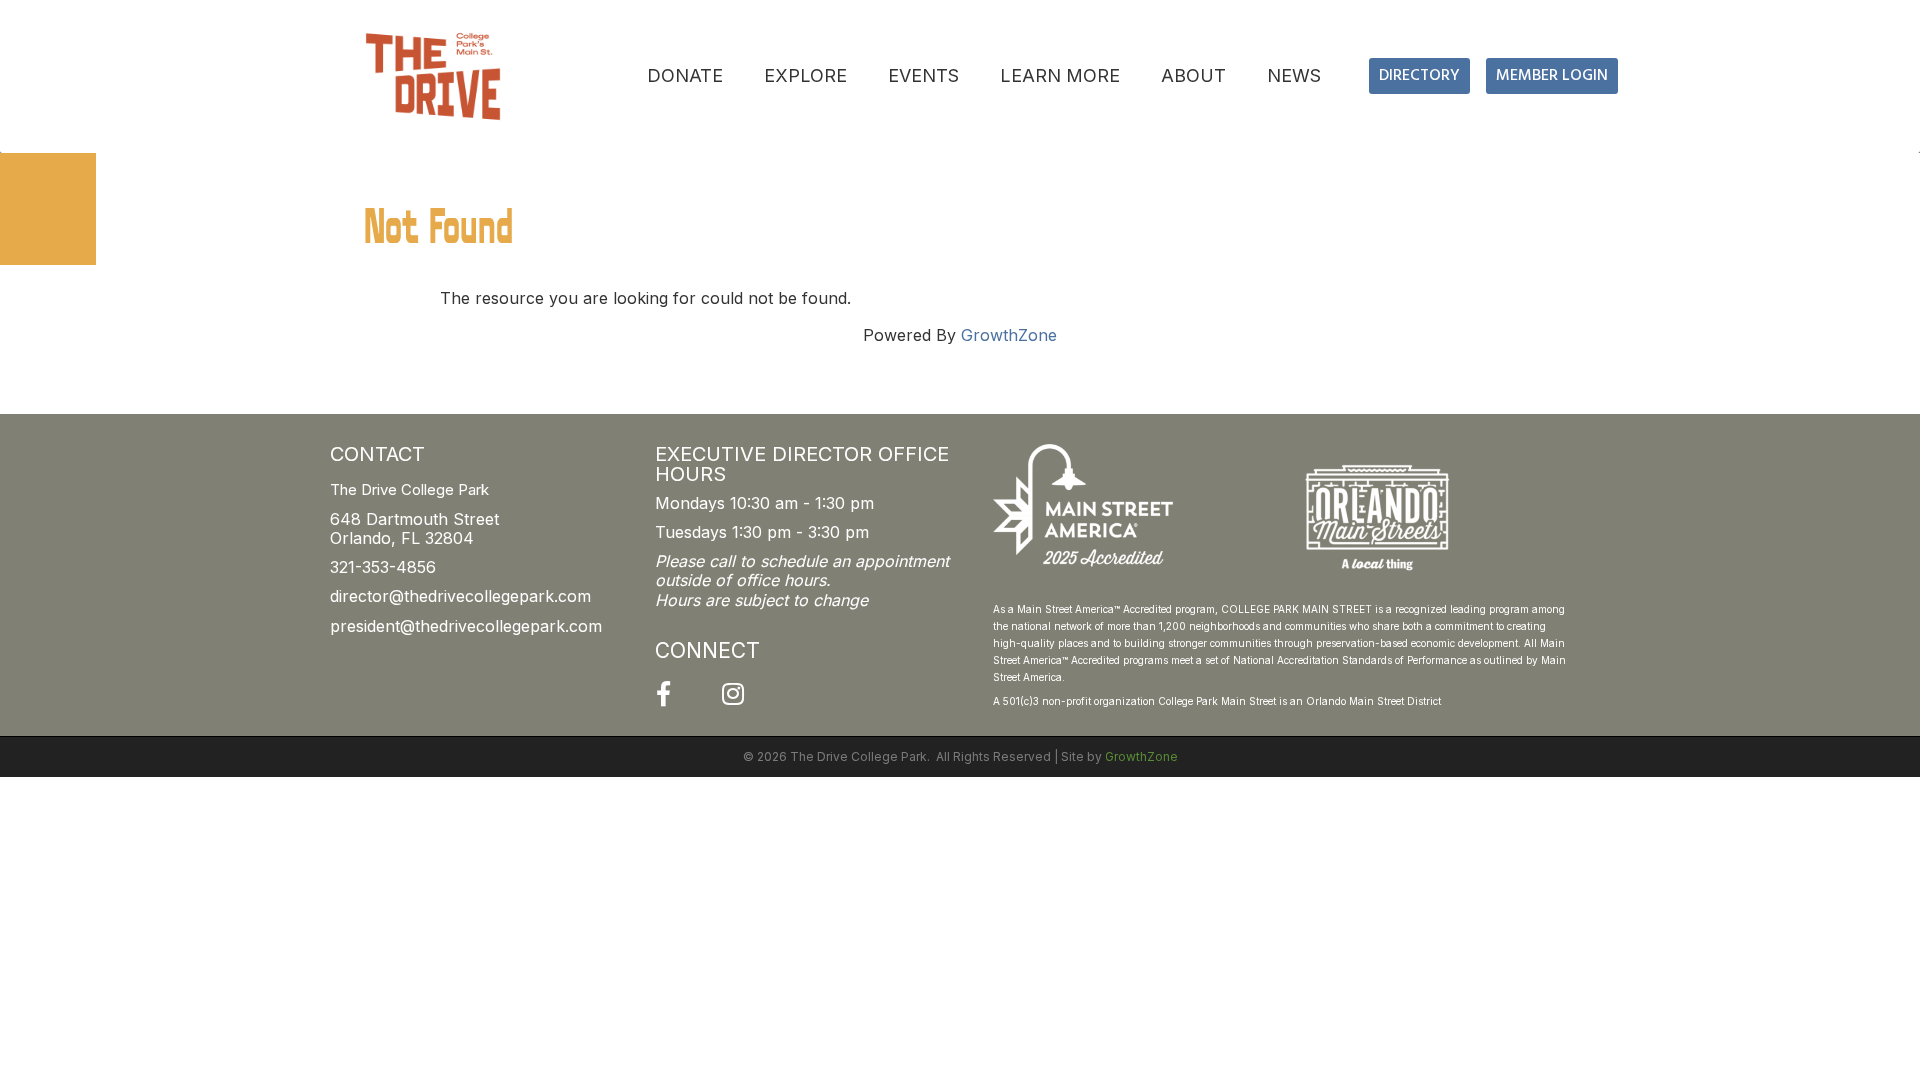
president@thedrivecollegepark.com (466, 626)
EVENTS (923, 75)
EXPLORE (805, 75)
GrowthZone (1009, 335)
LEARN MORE (1060, 75)
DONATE (685, 75)
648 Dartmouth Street (414, 519)
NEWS (1294, 75)
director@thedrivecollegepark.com (460, 596)
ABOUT (1193, 75)
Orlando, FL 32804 (402, 538)
